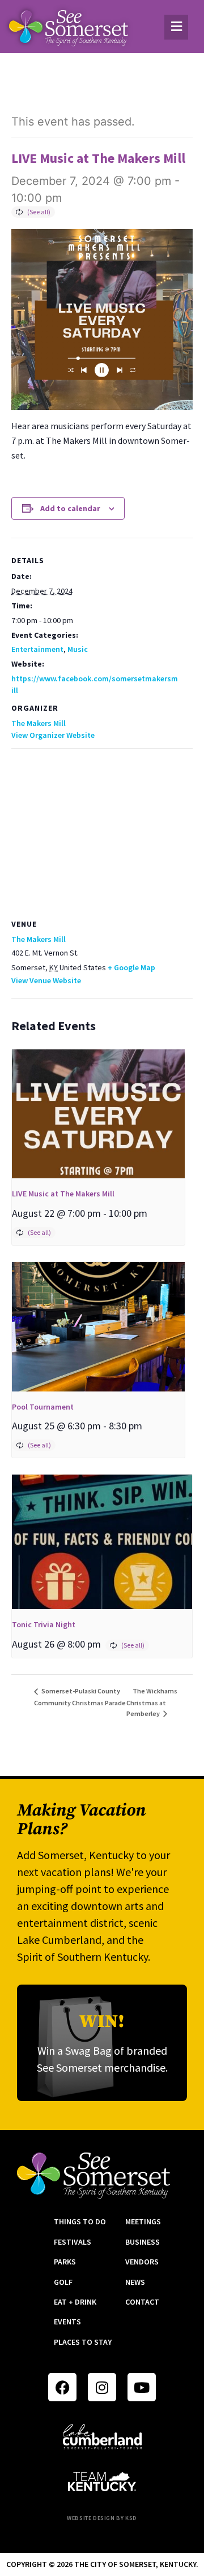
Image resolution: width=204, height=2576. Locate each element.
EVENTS (67, 2322)
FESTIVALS (73, 2242)
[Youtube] (142, 2387)
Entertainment (37, 649)
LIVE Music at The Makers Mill (63, 1194)
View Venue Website (46, 980)
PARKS (65, 2262)
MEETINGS (143, 2221)
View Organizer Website (53, 735)
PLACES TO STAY (83, 2342)
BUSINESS (143, 2242)
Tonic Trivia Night (44, 1624)
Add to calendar (70, 508)
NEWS (135, 2282)
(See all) (39, 212)
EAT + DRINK (75, 2302)
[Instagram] (102, 2387)
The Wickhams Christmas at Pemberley (152, 1702)
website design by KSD (102, 2518)
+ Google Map (131, 967)
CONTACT (142, 2302)
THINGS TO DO (80, 2221)
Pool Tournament (43, 1407)
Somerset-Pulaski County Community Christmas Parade (80, 1697)
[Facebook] (62, 2387)
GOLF (63, 2282)
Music (78, 649)
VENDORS (142, 2262)
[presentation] (98, 1114)
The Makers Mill (39, 723)
